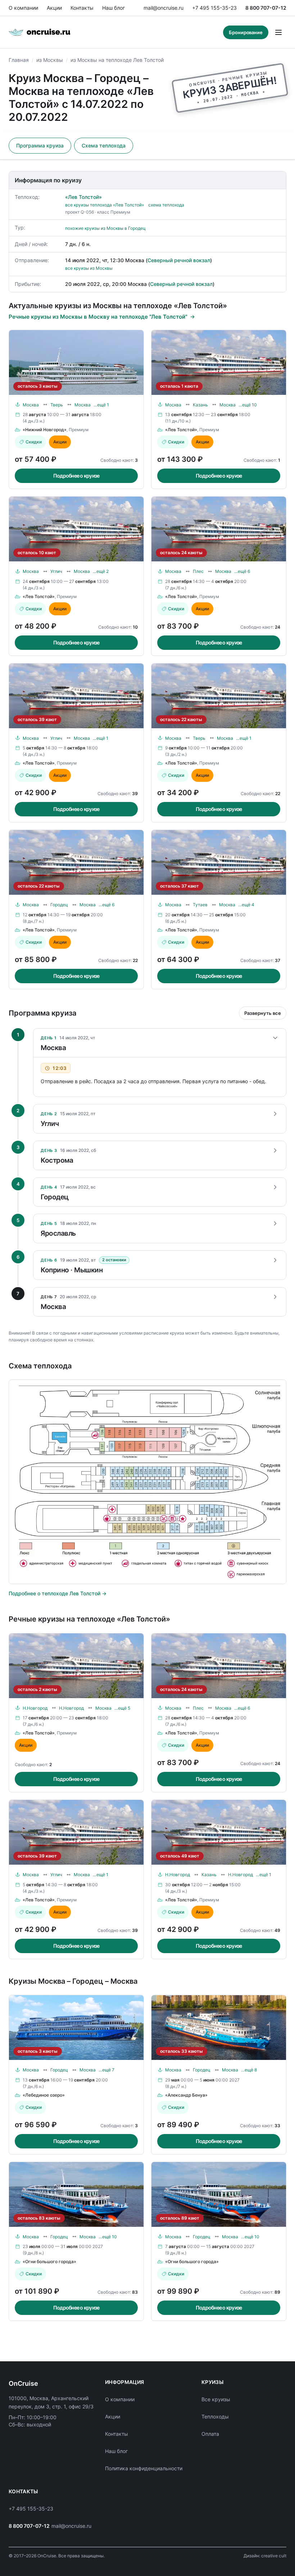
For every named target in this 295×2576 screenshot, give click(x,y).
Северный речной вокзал (179, 260)
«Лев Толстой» (83, 197)
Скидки (34, 442)
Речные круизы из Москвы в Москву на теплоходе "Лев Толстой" (98, 317)
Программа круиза (40, 145)
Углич (56, 571)
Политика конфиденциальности (144, 2468)
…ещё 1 (101, 405)
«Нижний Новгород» (45, 430)
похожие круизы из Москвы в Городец (105, 228)
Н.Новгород (35, 1708)
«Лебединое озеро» (44, 2095)
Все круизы (216, 2399)
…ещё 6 (242, 571)
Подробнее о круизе (76, 476)
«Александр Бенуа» (186, 2095)
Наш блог (114, 8)
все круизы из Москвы (89, 268)
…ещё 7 (106, 2070)
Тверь (57, 405)
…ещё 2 (101, 571)
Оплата (210, 2434)
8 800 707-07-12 (266, 8)
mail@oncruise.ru (164, 8)
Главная (19, 60)
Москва (31, 405)
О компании (23, 8)
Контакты (82, 8)
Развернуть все (263, 1013)
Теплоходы (215, 2417)
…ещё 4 (246, 905)
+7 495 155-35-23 (214, 8)
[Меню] (278, 32)
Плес (198, 571)
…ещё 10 (248, 405)
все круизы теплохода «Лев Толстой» (105, 205)
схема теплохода (166, 205)
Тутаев (200, 905)
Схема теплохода (104, 145)
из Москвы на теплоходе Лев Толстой (117, 60)
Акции (54, 8)
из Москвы (50, 60)
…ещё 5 (122, 1708)
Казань (200, 405)
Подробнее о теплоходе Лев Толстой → (58, 1593)
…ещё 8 (249, 2070)
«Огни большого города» (49, 2262)
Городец (59, 905)
